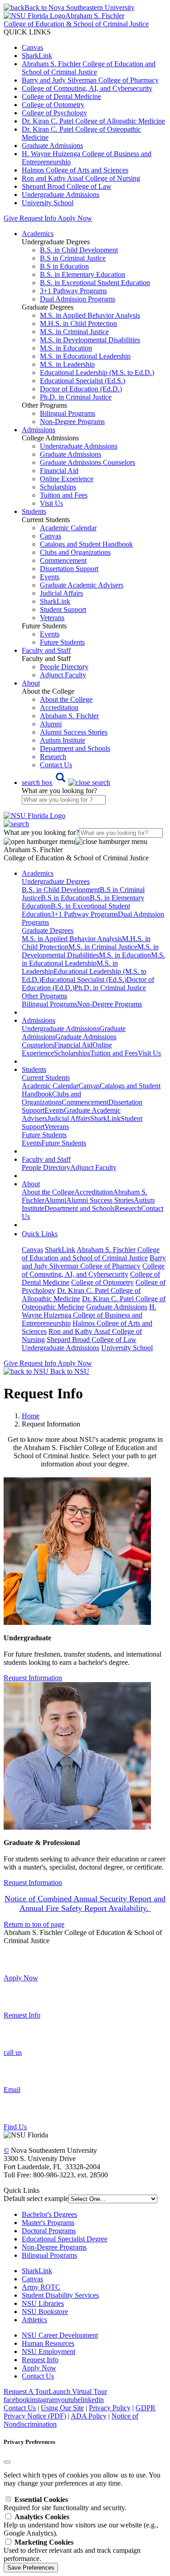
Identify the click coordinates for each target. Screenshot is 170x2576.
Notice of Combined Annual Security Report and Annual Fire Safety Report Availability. (85, 1903)
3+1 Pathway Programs (73, 291)
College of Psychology (54, 113)
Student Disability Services (60, 2295)
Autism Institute (63, 740)
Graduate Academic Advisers (82, 585)
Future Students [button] (44, 1135)
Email (12, 2090)
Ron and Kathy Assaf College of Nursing (81, 178)
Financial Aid (59, 471)
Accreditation (59, 708)
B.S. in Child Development (79, 250)
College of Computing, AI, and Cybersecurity (87, 88)
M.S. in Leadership (67, 364)
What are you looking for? (59, 791)
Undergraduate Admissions (61, 195)
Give (11, 218)
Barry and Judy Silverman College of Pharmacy (90, 80)
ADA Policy (89, 2416)
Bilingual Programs (68, 413)
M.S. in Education (66, 348)
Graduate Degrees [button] (48, 930)
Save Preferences (31, 2568)
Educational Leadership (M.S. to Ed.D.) (97, 373)
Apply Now (75, 218)
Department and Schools (75, 748)
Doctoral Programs (49, 2231)
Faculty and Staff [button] (46, 650)
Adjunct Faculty (63, 675)
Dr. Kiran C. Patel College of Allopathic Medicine (93, 121)
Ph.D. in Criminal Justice (76, 397)
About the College (66, 699)
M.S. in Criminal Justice (74, 332)
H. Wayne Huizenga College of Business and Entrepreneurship (89, 1315)
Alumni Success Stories (74, 732)
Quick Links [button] (40, 1234)
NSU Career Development (60, 2335)
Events (50, 577)
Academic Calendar (68, 528)
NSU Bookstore (45, 2312)
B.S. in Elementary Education (83, 274)
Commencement (63, 560)
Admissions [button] (39, 430)
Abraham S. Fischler (69, 716)
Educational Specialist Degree (65, 2239)
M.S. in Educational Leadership (85, 356)
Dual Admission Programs (78, 299)
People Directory (64, 667)
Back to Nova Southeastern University (80, 7)
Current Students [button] (46, 1078)
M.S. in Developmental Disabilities (90, 340)
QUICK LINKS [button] (27, 32)
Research (53, 757)
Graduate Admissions (52, 146)
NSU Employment (49, 2351)
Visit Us (51, 503)
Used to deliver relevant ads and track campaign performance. (72, 2550)
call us (13, 2052)
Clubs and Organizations (75, 552)
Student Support (63, 609)
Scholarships (58, 487)
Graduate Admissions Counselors (87, 462)
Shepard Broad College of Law (67, 186)
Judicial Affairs (61, 593)
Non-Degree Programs (72, 422)
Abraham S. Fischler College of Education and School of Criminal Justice (89, 68)
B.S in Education (64, 266)
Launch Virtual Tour (78, 2391)
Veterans (52, 618)
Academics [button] (38, 234)
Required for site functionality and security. (65, 2504)
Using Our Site (62, 2408)
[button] (66, 782)
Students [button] (34, 511)
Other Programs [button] (44, 996)
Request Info (38, 218)
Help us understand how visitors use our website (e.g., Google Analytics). (81, 2525)
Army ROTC (41, 2287)
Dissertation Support (69, 569)
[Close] (7, 2462)
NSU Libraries (43, 2303)
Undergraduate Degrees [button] (56, 881)
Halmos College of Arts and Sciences (75, 170)
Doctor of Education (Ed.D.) (81, 389)
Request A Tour (26, 2391)
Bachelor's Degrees (49, 2214)
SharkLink (37, 56)
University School (48, 203)
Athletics (34, 2320)
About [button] (31, 683)
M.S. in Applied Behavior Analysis (90, 315)
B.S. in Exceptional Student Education (95, 283)
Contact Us (56, 765)
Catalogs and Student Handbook (86, 544)
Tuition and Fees (64, 495)
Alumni (51, 724)
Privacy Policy (110, 2408)
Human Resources (48, 2343)
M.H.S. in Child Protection (78, 323)
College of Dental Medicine (61, 96)
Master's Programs (48, 2223)
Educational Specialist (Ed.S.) (83, 381)
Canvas (32, 47)
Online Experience (67, 479)
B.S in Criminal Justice (73, 258)
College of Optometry (53, 105)
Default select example (36, 2198)
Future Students (62, 642)
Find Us (15, 2127)
